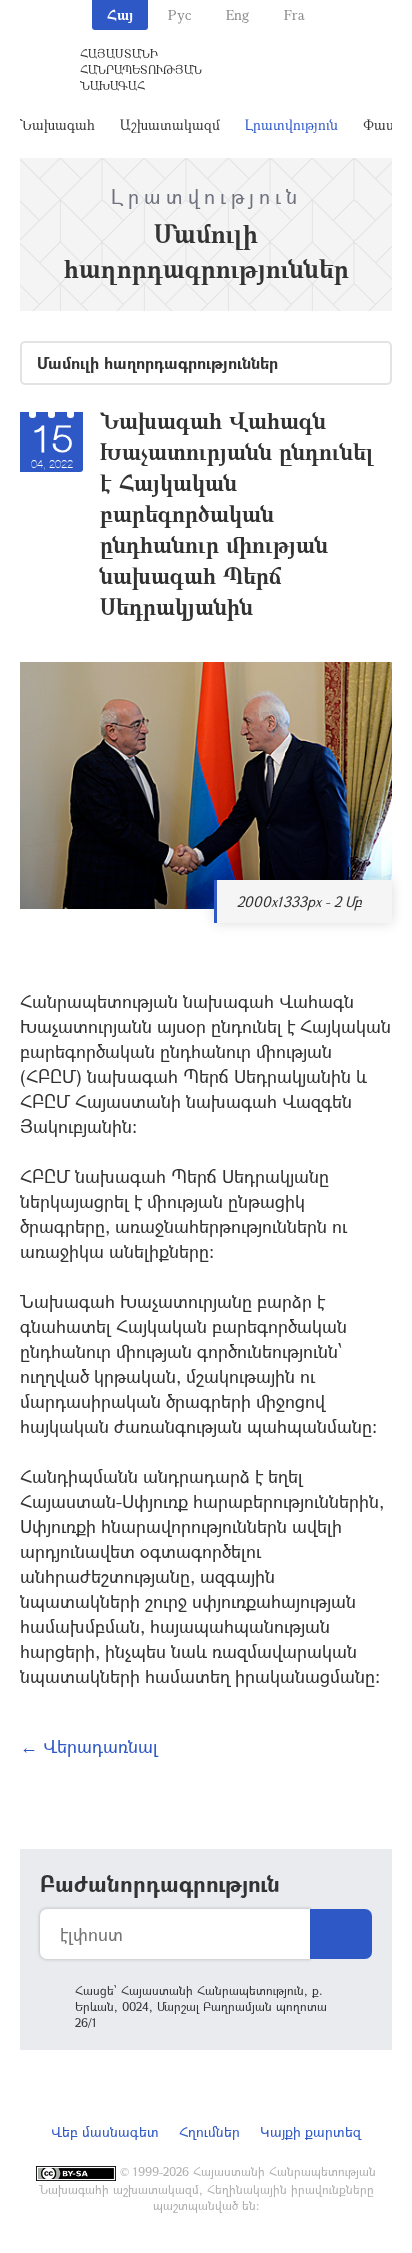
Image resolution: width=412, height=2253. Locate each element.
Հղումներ (209, 2131)
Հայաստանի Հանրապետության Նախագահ (141, 69)
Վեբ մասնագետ (105, 2131)
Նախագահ (57, 124)
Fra (294, 14)
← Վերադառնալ (89, 1746)
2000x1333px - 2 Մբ (299, 901)
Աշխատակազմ (170, 124)
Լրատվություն (291, 124)
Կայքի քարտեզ (310, 2131)
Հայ (120, 14)
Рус (179, 14)
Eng (237, 14)
